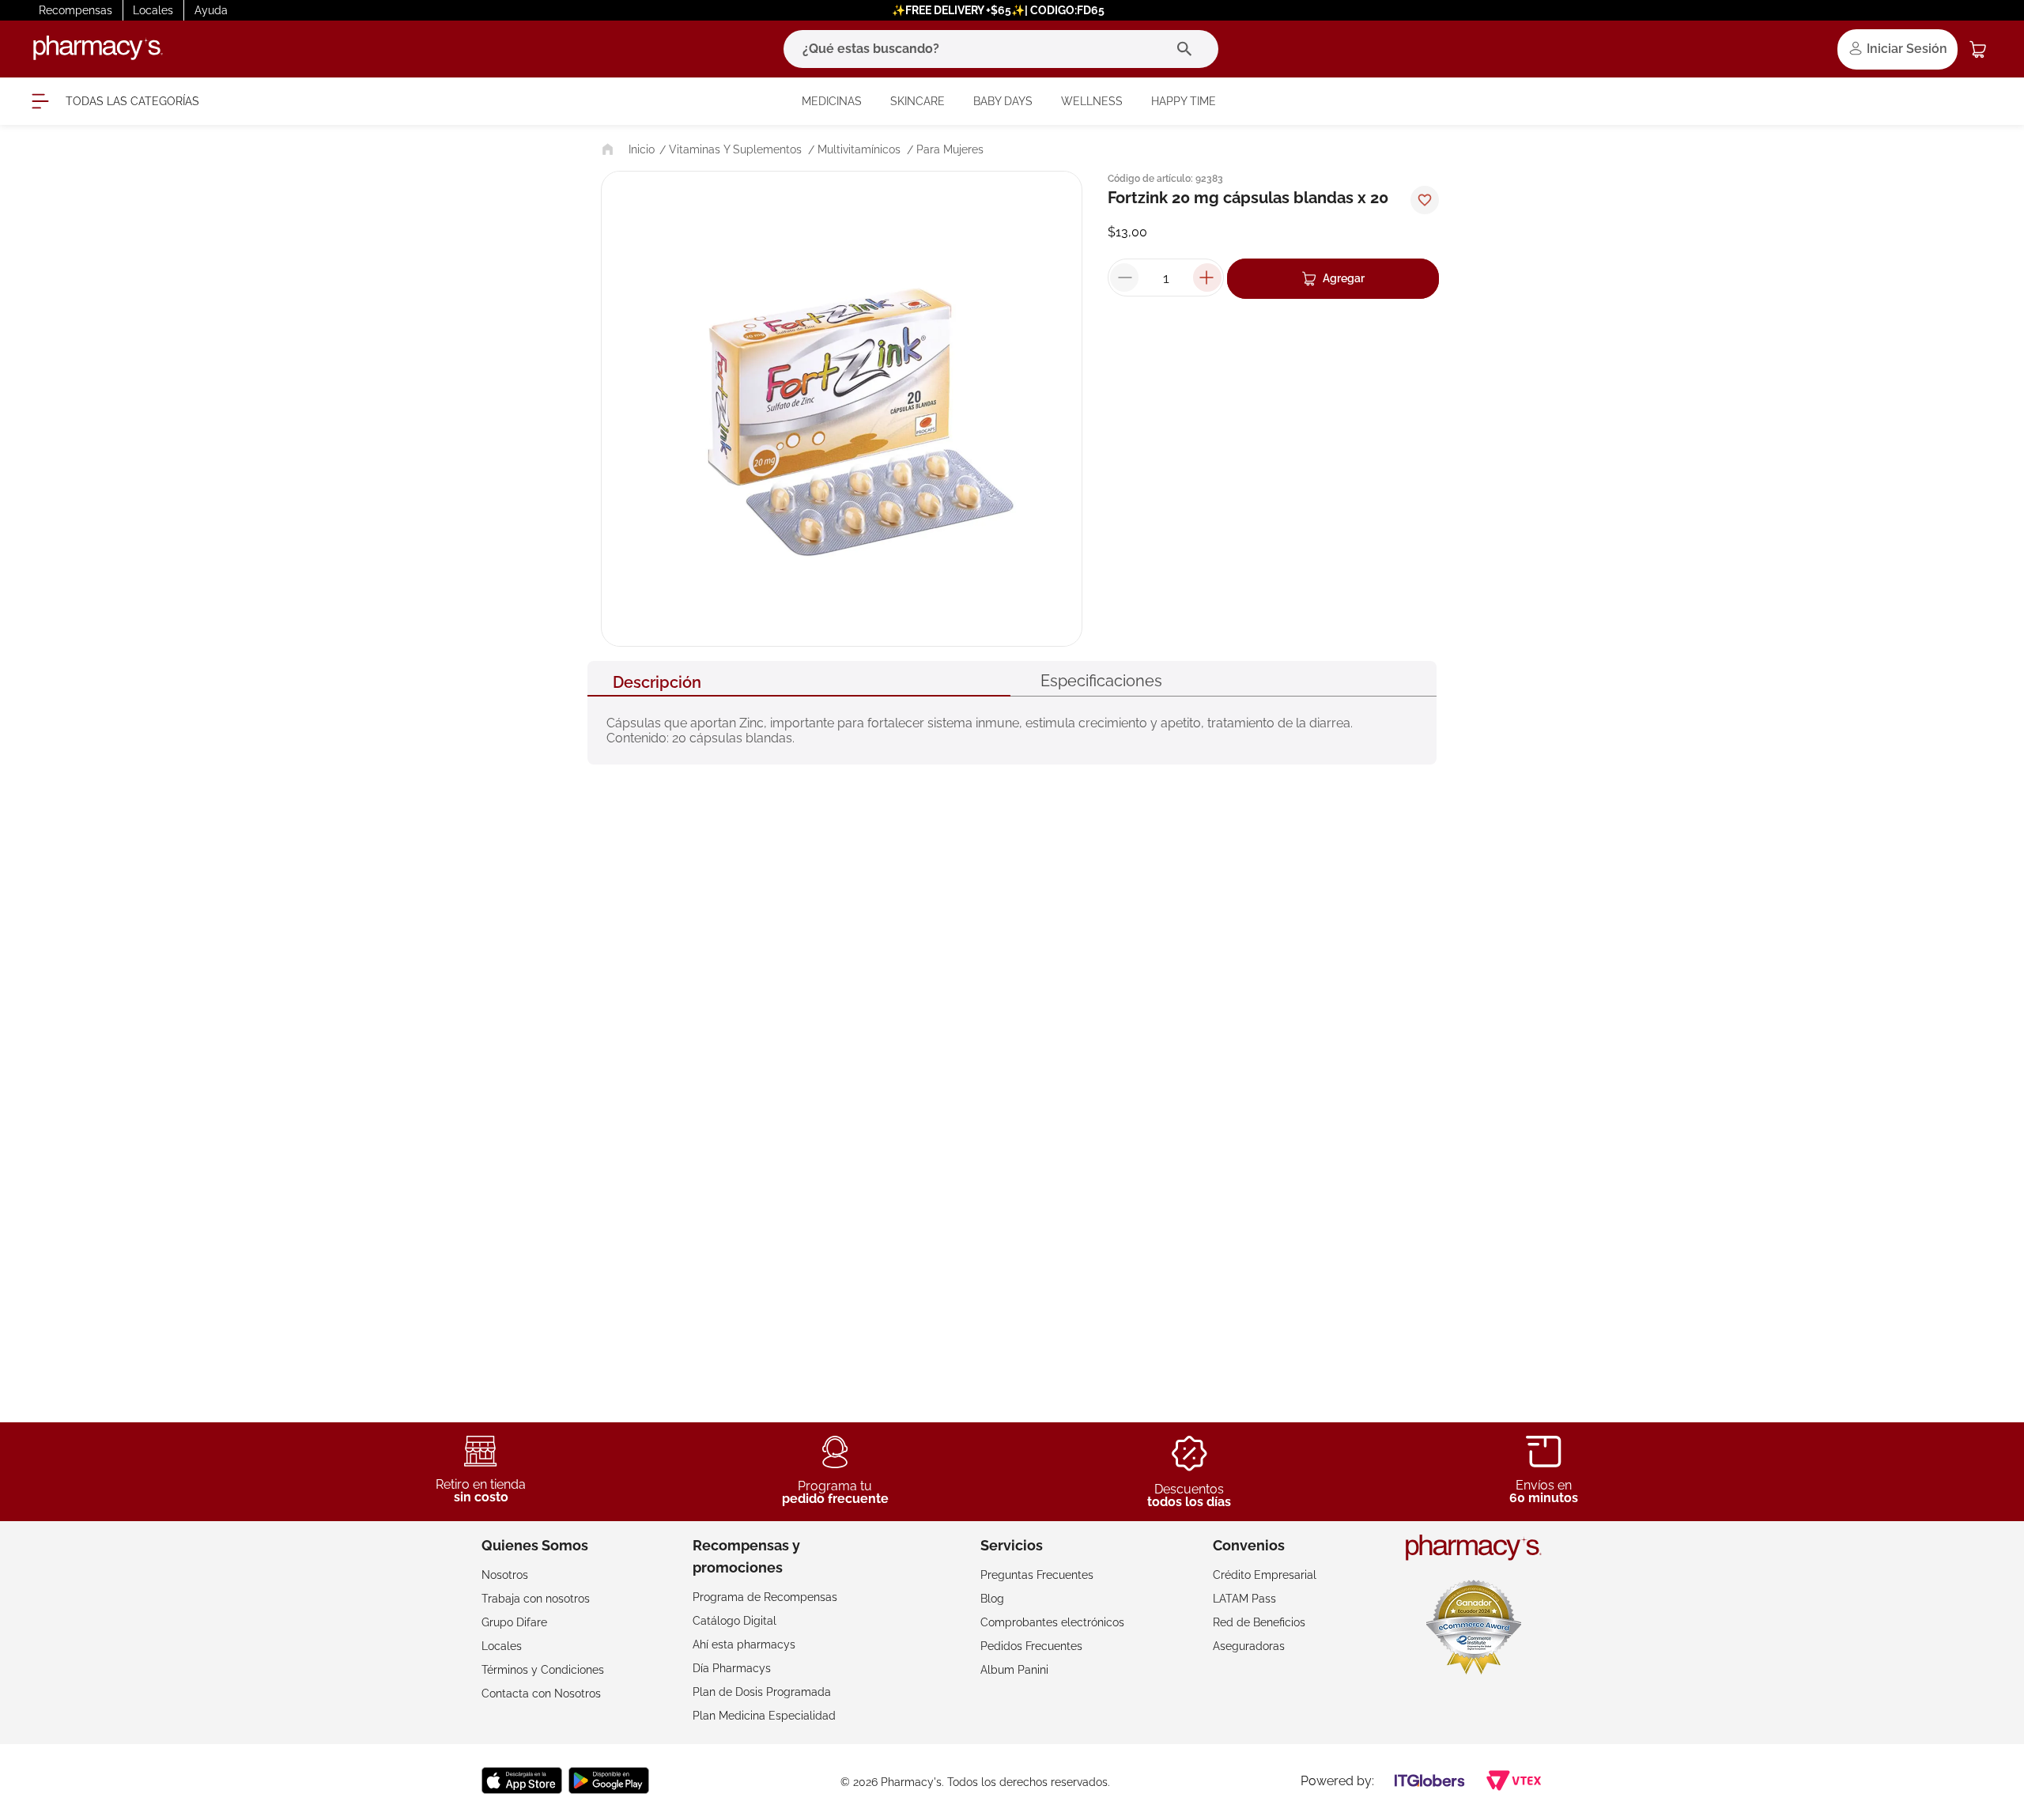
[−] (1124, 278)
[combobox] (1001, 49)
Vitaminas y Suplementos (735, 149)
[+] (1207, 278)
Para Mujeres (950, 149)
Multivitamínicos (859, 149)
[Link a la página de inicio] (627, 149)
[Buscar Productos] (1188, 49)
